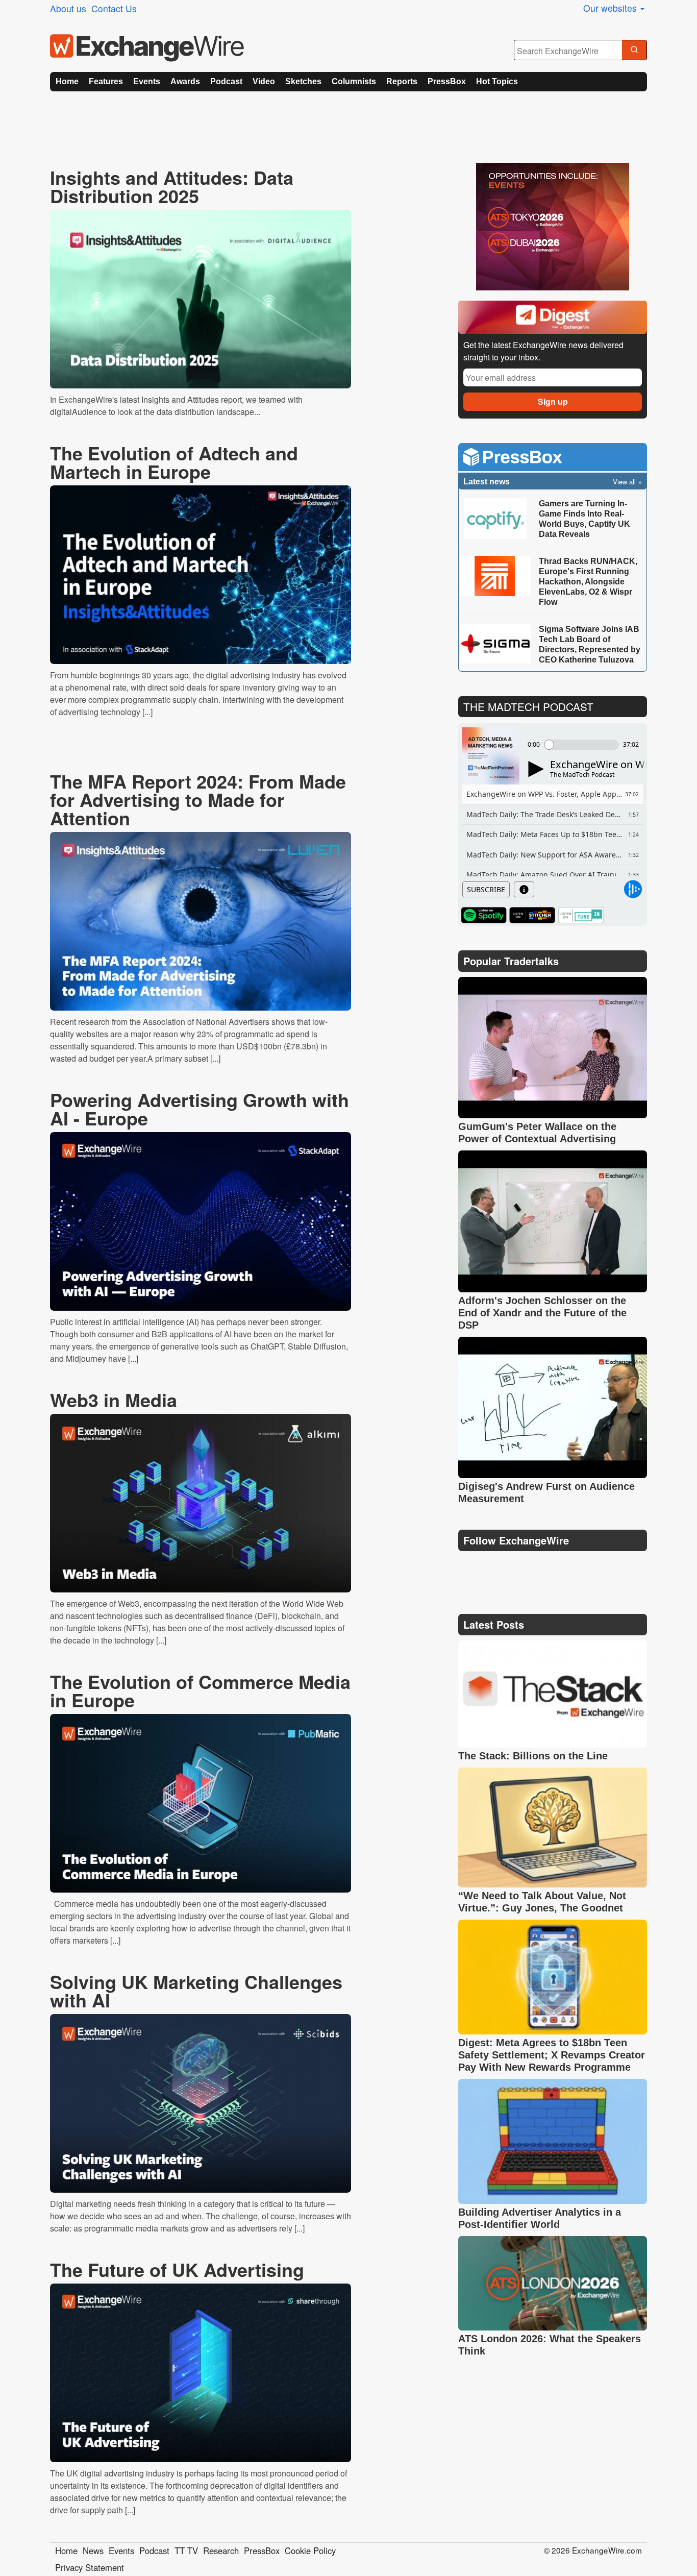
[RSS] (565, 1566)
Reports (402, 81)
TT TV (186, 2550)
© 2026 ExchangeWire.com (593, 2550)
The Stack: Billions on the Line (533, 1756)
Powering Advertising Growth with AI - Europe (200, 1109)
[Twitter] (492, 1566)
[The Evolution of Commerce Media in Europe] (201, 1803)
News (93, 2550)
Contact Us (114, 8)
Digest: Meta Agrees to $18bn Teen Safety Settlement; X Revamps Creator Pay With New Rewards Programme (552, 2055)
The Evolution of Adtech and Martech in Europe (174, 462)
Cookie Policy (310, 2550)
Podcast (226, 81)
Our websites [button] (611, 8)
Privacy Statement (90, 2567)
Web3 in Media (114, 1400)
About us (68, 8)
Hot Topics (497, 81)
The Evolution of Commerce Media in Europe (200, 1690)
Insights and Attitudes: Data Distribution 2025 (172, 186)
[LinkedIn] (541, 1566)
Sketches (303, 81)
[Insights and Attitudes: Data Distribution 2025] (201, 299)
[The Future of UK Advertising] (201, 2373)
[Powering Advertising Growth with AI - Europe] (201, 1221)
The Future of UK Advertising (177, 2269)
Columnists (354, 81)
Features (106, 81)
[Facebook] (517, 1566)
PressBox (447, 81)
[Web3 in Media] (201, 1503)
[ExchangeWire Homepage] (147, 48)
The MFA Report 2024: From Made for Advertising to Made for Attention (198, 799)
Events (147, 81)
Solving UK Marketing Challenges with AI (196, 1991)
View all (624, 482)
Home (67, 81)
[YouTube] (468, 1566)
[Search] (634, 51)
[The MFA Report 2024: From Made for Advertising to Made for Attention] (201, 921)
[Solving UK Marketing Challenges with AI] (201, 2103)
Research (221, 2550)
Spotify (484, 915)
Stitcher (532, 915)
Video (264, 81)
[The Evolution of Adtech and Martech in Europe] (201, 575)
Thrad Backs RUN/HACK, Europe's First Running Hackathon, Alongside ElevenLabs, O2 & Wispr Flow (588, 582)
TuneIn (581, 915)
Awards (185, 81)
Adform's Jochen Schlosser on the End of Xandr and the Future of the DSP (542, 1313)
